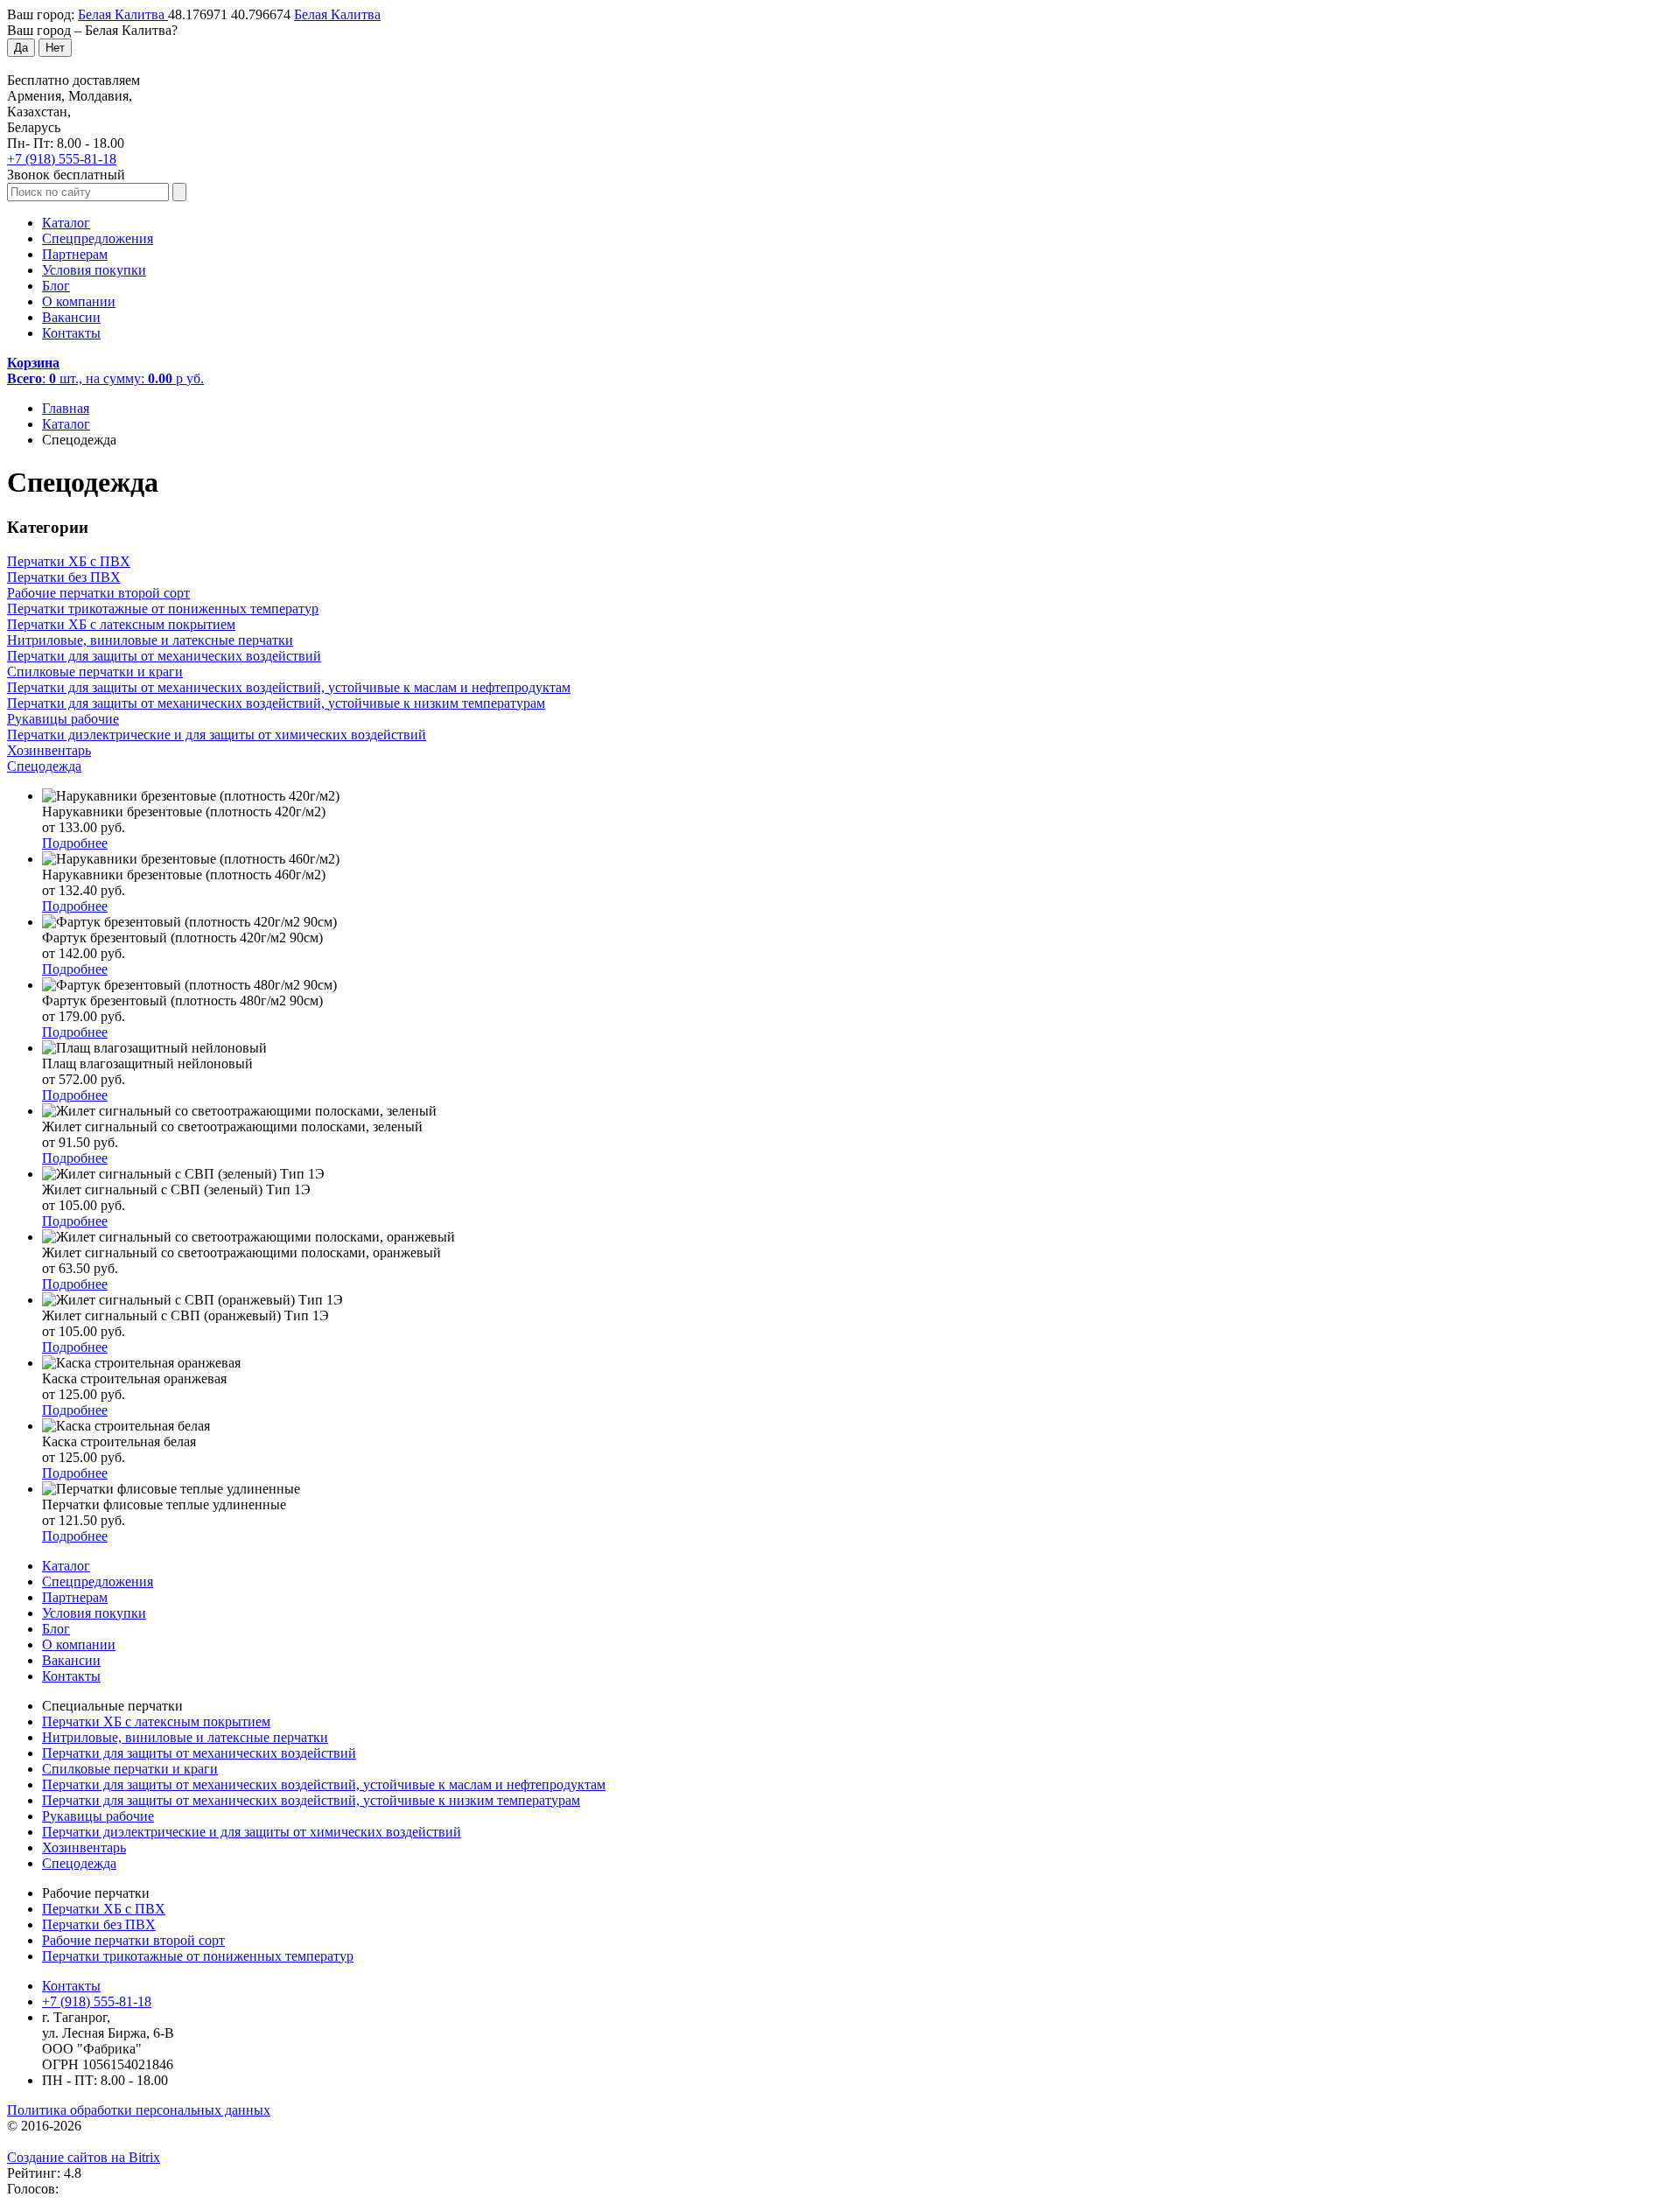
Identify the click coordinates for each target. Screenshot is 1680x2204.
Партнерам (75, 254)
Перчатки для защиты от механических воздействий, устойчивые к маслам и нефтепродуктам (324, 1784)
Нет (55, 48)
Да (21, 48)
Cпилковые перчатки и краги (130, 1769)
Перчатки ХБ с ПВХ (104, 1909)
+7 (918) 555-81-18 (62, 159)
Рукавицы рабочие (98, 1816)
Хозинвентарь (84, 1847)
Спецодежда (79, 1863)
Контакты (71, 333)
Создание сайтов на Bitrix (84, 2157)
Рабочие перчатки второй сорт (133, 1940)
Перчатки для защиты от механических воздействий (199, 1753)
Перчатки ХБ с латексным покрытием (156, 1721)
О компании (79, 301)
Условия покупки (94, 270)
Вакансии (71, 317)
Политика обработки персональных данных (139, 2110)
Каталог (66, 223)
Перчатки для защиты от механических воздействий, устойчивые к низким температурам (311, 1800)
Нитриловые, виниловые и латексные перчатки (185, 1737)
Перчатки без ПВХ (99, 1924)
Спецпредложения (98, 238)
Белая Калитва (123, 14)
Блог (56, 286)
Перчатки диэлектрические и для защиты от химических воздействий (252, 1832)
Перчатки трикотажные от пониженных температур (198, 1956)
